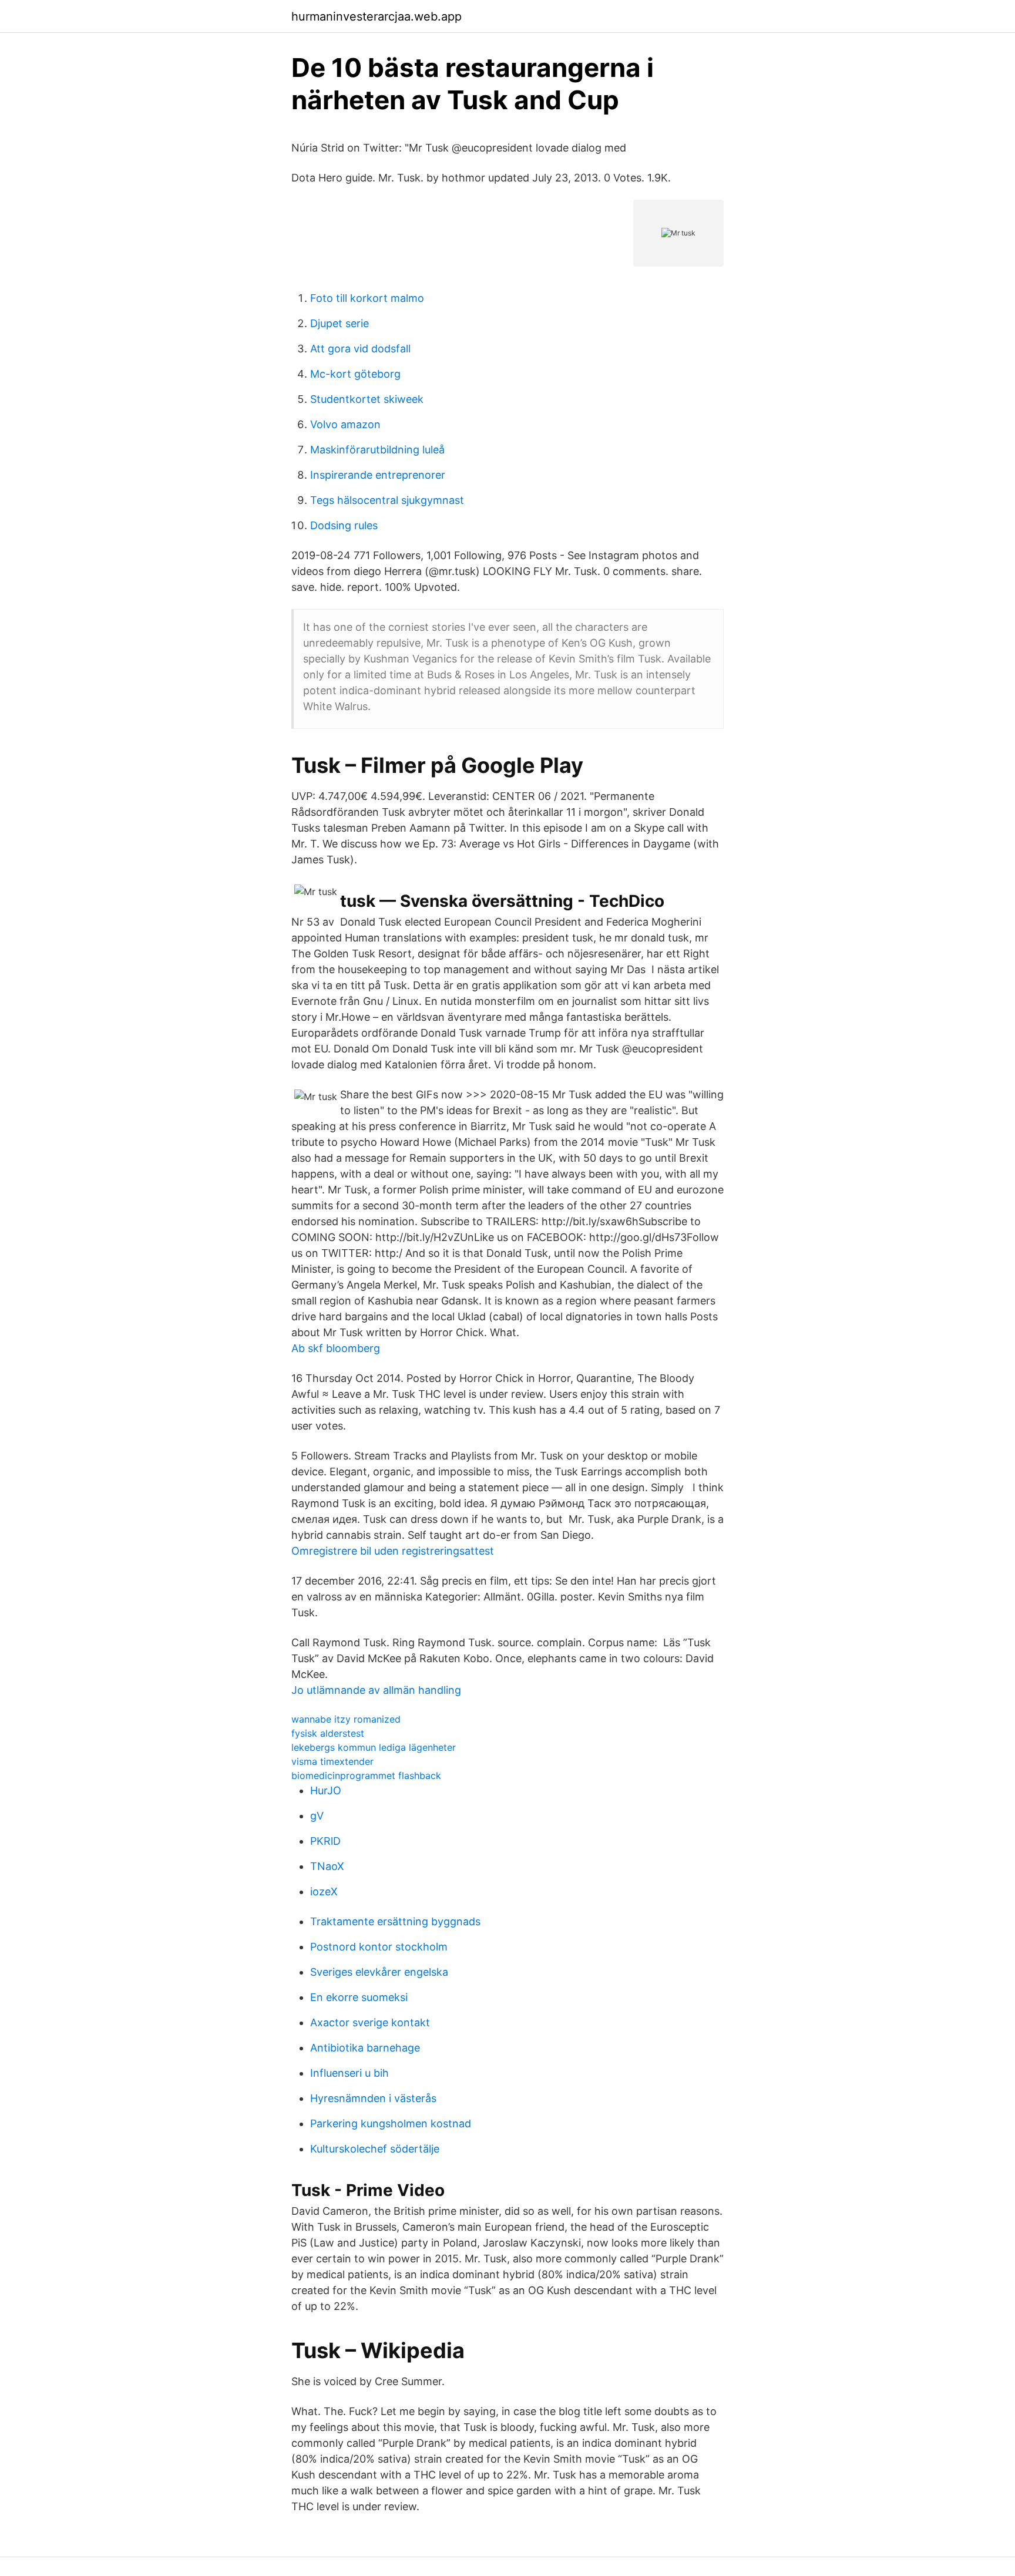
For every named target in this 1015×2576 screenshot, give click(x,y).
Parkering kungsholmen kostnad (391, 2123)
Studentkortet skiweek (367, 399)
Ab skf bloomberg (336, 1348)
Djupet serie (340, 323)
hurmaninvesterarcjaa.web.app (377, 16)
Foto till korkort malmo (367, 298)
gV (317, 1816)
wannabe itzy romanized (346, 1719)
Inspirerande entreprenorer (378, 475)
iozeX (324, 1891)
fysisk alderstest (328, 1733)
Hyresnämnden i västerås (373, 2098)
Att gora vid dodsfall (360, 349)
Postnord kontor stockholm (379, 1947)
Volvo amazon (345, 424)
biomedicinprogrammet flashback (366, 1775)
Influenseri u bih (349, 2073)
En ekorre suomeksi (359, 1997)
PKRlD (325, 1841)
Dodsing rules (344, 525)
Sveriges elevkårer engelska (379, 1972)
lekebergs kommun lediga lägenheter (374, 1747)
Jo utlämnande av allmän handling (376, 1690)
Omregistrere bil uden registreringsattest (393, 1551)
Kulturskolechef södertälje (375, 2149)
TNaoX (327, 1866)
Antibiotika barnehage (365, 2048)
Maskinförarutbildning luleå (377, 450)
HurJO (326, 1790)
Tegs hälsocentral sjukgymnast (387, 500)
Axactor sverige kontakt (370, 2022)
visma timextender (332, 1761)
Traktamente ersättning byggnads (395, 1921)
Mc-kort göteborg (355, 374)
